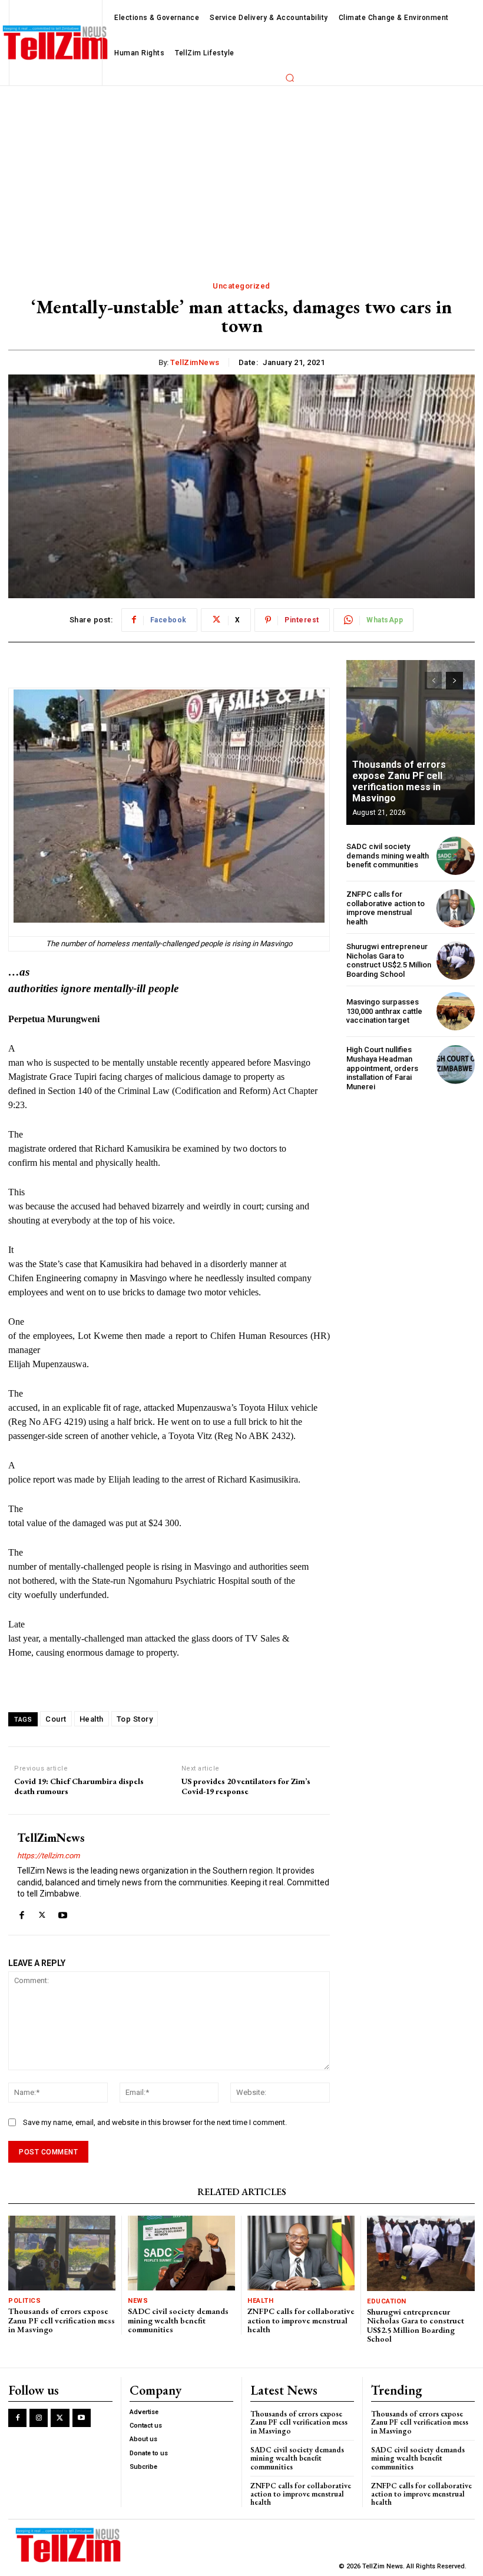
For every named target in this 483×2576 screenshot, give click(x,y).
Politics (24, 2301)
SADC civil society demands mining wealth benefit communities (388, 856)
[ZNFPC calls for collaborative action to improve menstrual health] (456, 908)
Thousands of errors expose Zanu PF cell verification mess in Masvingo (399, 782)
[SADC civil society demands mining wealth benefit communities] (456, 856)
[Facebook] (21, 1913)
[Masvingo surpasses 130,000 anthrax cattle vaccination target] (456, 1011)
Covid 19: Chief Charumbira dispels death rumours (79, 1786)
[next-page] (454, 681)
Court (56, 1719)
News (138, 2301)
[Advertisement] (241, 174)
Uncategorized (241, 286)
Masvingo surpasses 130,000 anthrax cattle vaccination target (384, 1011)
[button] (290, 78)
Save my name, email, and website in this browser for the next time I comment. (155, 2122)
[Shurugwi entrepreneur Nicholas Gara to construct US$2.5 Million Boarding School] (456, 961)
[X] (42, 1913)
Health (92, 1719)
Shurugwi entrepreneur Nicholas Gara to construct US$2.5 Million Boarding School (389, 960)
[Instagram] (39, 2418)
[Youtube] (63, 1913)
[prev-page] (433, 681)
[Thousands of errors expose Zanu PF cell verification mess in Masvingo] (411, 742)
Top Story (135, 1719)
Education (387, 2301)
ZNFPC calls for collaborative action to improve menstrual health (386, 908)
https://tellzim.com (48, 1856)
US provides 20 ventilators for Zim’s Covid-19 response (246, 1786)
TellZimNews (195, 362)
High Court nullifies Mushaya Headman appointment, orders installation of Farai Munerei (382, 1068)
